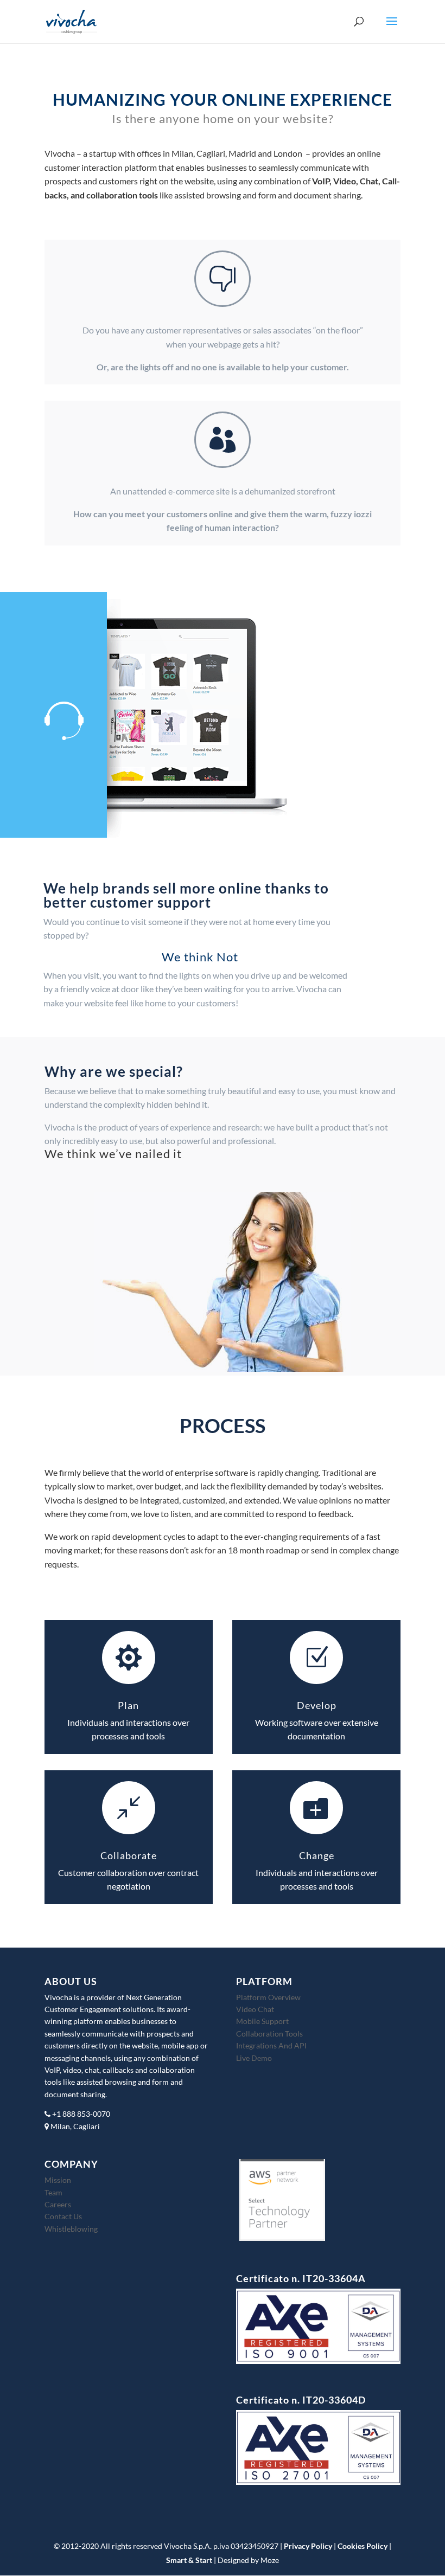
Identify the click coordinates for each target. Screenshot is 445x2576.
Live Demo (254, 2058)
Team (53, 2192)
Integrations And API (271, 2045)
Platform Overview (268, 1997)
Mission (58, 2180)
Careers (58, 2204)
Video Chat (255, 2009)
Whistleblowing (71, 2229)
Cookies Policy (363, 2546)
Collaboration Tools (269, 2034)
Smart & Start (189, 2560)
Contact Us (63, 2216)
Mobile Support (262, 2021)
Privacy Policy (308, 2546)
